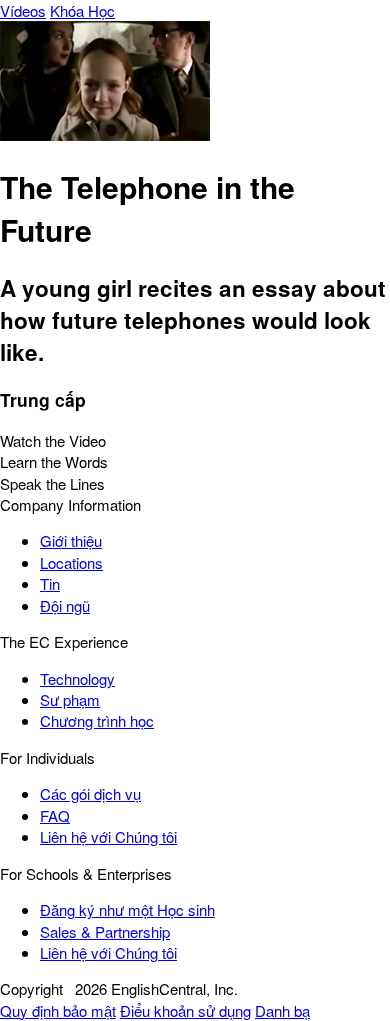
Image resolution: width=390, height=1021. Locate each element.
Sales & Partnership (105, 931)
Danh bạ (282, 1010)
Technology (77, 678)
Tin (50, 583)
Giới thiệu (71, 540)
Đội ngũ (65, 605)
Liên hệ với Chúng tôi (108, 836)
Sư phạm (70, 699)
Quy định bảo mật (58, 1010)
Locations (71, 562)
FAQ (55, 815)
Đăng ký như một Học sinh (127, 909)
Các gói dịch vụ (90, 793)
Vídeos (23, 10)
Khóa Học (82, 10)
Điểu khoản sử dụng (185, 1010)
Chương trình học (97, 720)
